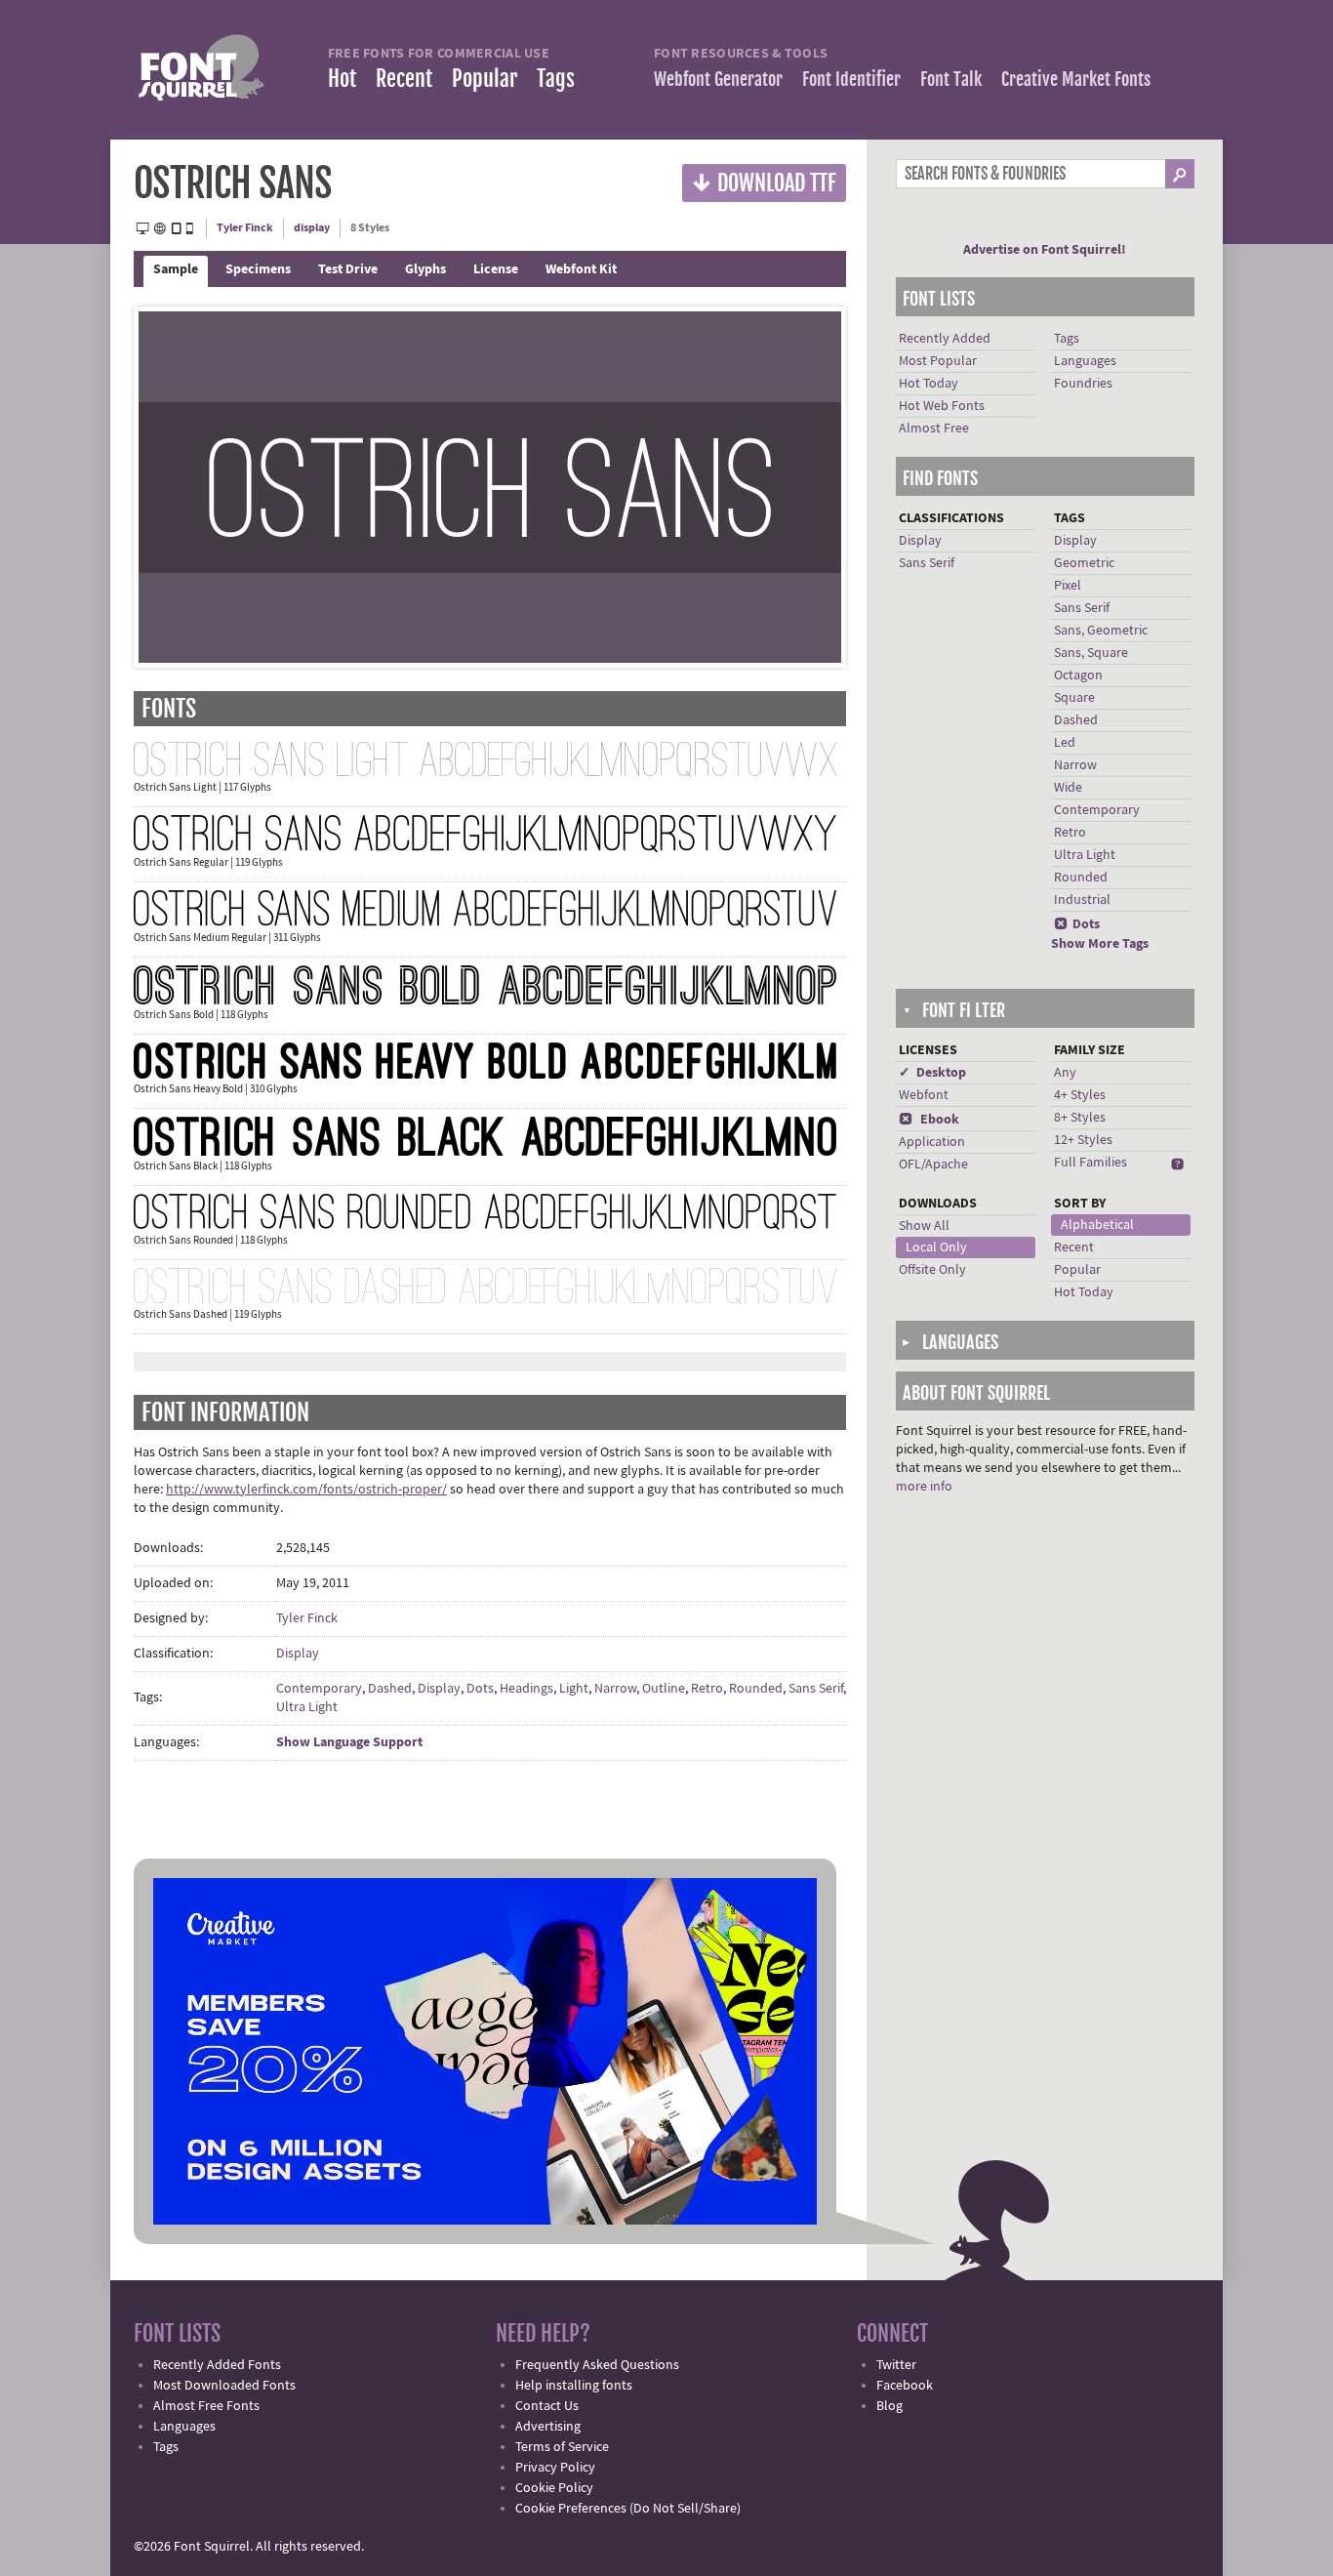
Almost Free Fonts (206, 2406)
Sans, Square (1091, 653)
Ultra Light (307, 1707)
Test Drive (348, 269)
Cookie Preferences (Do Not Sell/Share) (628, 2509)
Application (932, 1142)
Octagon (1078, 675)
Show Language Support (349, 1742)
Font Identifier (851, 79)
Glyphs (425, 269)
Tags (556, 79)
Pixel (1068, 586)
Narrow (615, 1689)
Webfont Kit (581, 269)
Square (1074, 698)
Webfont (924, 1095)
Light (574, 1689)
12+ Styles (1083, 1140)
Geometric (1084, 563)
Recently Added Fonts (217, 2365)
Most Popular (938, 361)
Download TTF (764, 182)
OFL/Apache (933, 1165)
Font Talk (951, 79)
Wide (1068, 788)
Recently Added (945, 339)
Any (1065, 1073)
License (496, 269)
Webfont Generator (718, 79)
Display (298, 1654)
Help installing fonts (574, 2386)
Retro (707, 1689)
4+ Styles (1080, 1095)
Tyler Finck (245, 228)
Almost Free (934, 429)
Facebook (905, 2386)
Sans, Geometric (1101, 631)
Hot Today (929, 384)
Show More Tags (1100, 944)
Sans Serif (816, 1689)
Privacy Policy (555, 2468)
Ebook (929, 1120)
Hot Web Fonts (942, 406)
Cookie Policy (554, 2488)
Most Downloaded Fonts (224, 2386)
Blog (889, 2406)
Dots (480, 1689)
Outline (664, 1689)
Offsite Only (932, 1270)
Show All (924, 1226)
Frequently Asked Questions (597, 2365)
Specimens (258, 269)
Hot (342, 79)
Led (1065, 743)
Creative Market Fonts (1076, 79)
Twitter (896, 2365)
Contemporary (319, 1689)
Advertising (548, 2427)
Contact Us (547, 2406)
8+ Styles (1080, 1118)
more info (924, 1487)
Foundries (1083, 384)
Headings (526, 1689)
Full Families (1091, 1163)
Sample (176, 269)
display (312, 228)
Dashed (390, 1689)
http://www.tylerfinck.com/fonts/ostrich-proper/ (306, 1490)
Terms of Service (562, 2447)
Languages (1085, 361)
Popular (485, 79)
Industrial (1082, 900)
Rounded (756, 1689)
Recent (404, 79)
